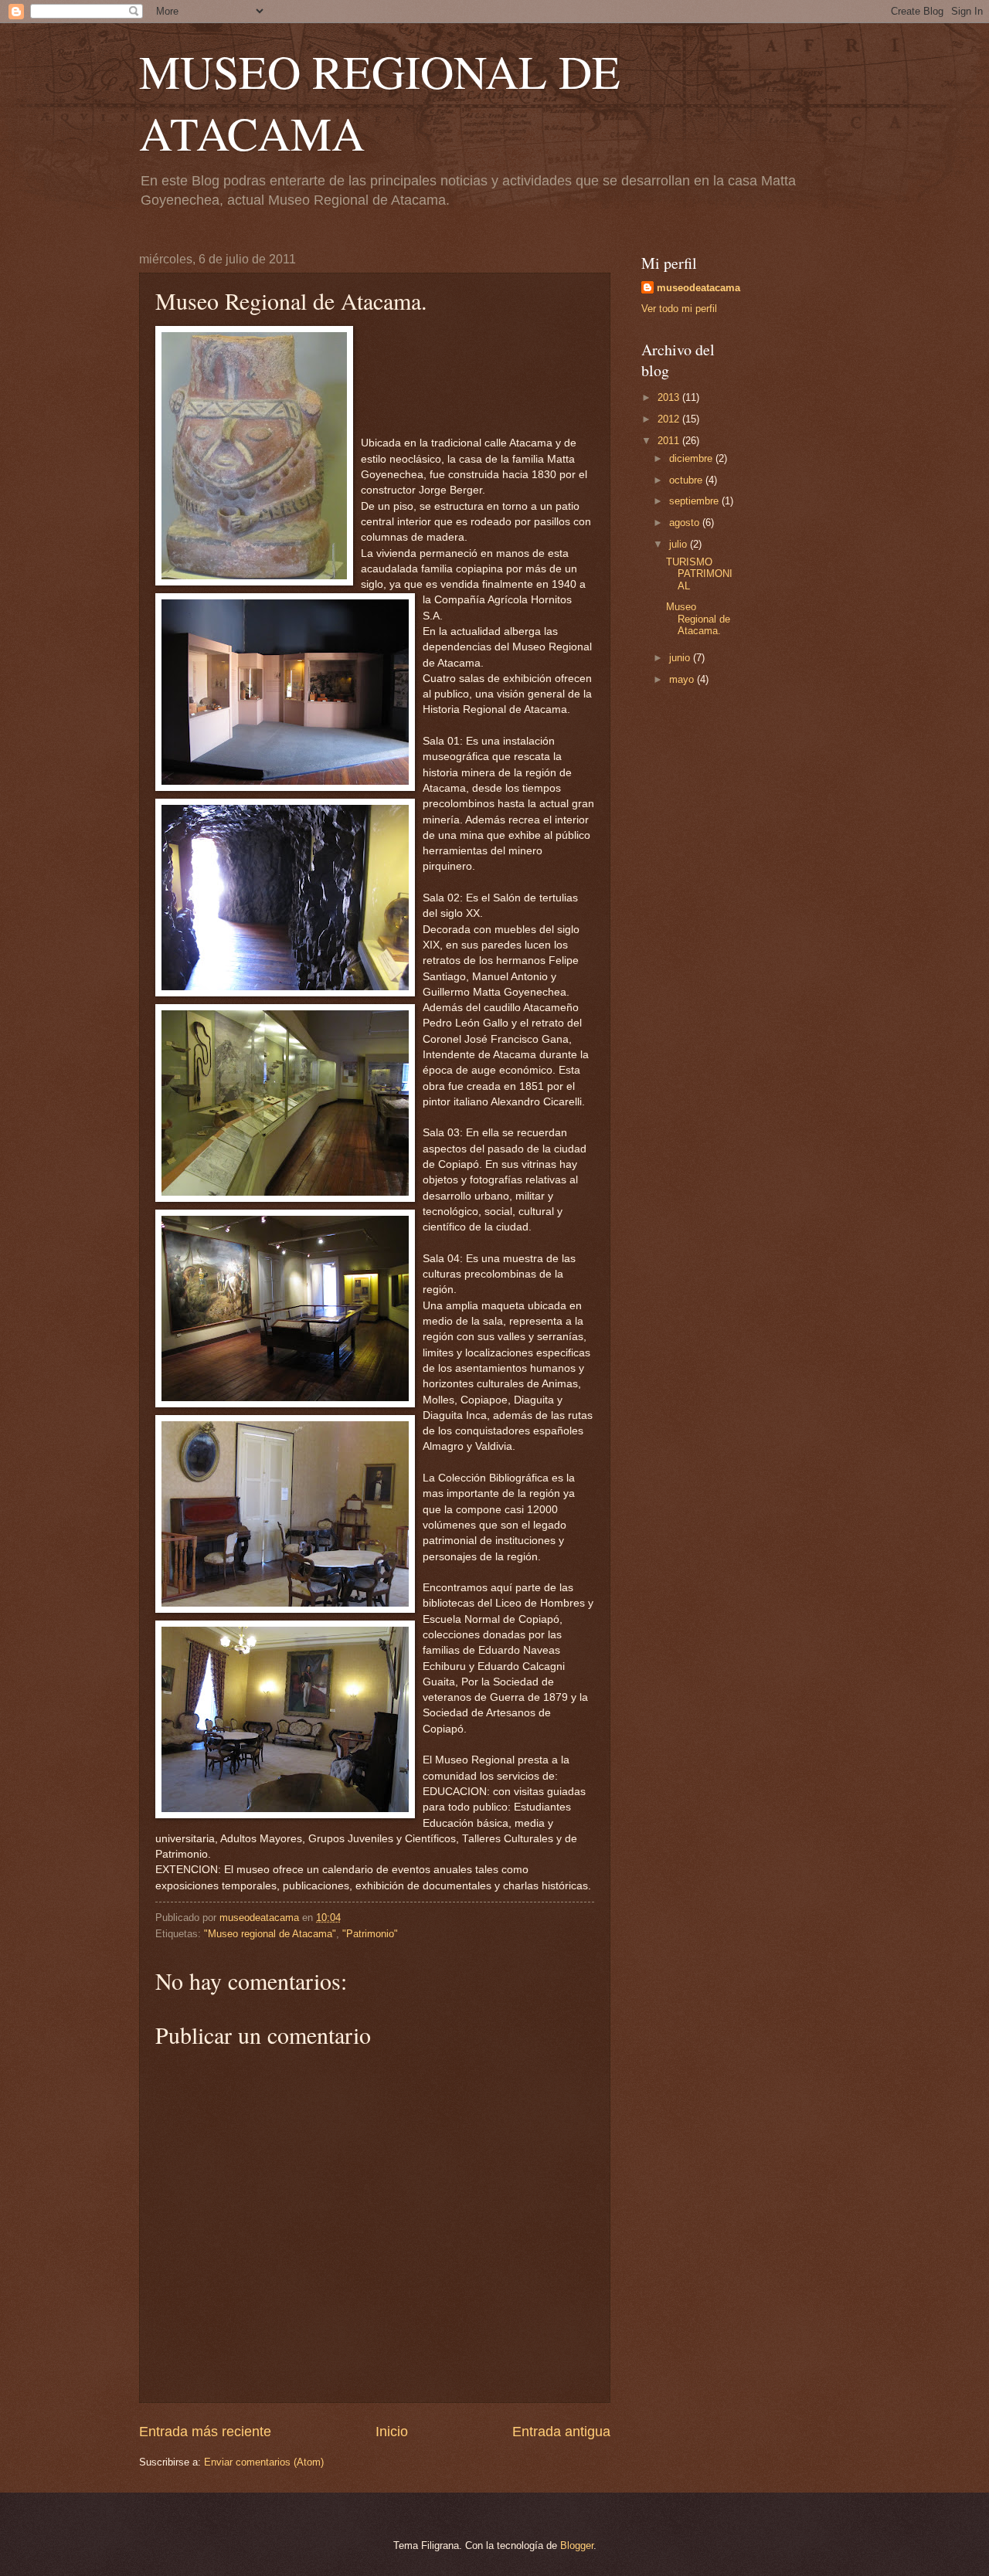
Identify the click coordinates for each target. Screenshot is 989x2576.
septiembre (695, 501)
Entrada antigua (561, 2432)
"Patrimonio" (370, 1934)
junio (681, 658)
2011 (670, 441)
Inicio (392, 2432)
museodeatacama (698, 288)
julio (680, 544)
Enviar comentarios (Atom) (264, 2462)
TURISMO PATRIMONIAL (699, 574)
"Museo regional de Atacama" (270, 1934)
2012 (670, 419)
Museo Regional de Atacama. (698, 619)
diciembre (692, 458)
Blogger (577, 2545)
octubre (687, 480)
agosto (686, 523)
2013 (670, 397)
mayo (683, 679)
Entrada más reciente (205, 2432)
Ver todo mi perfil (679, 309)
